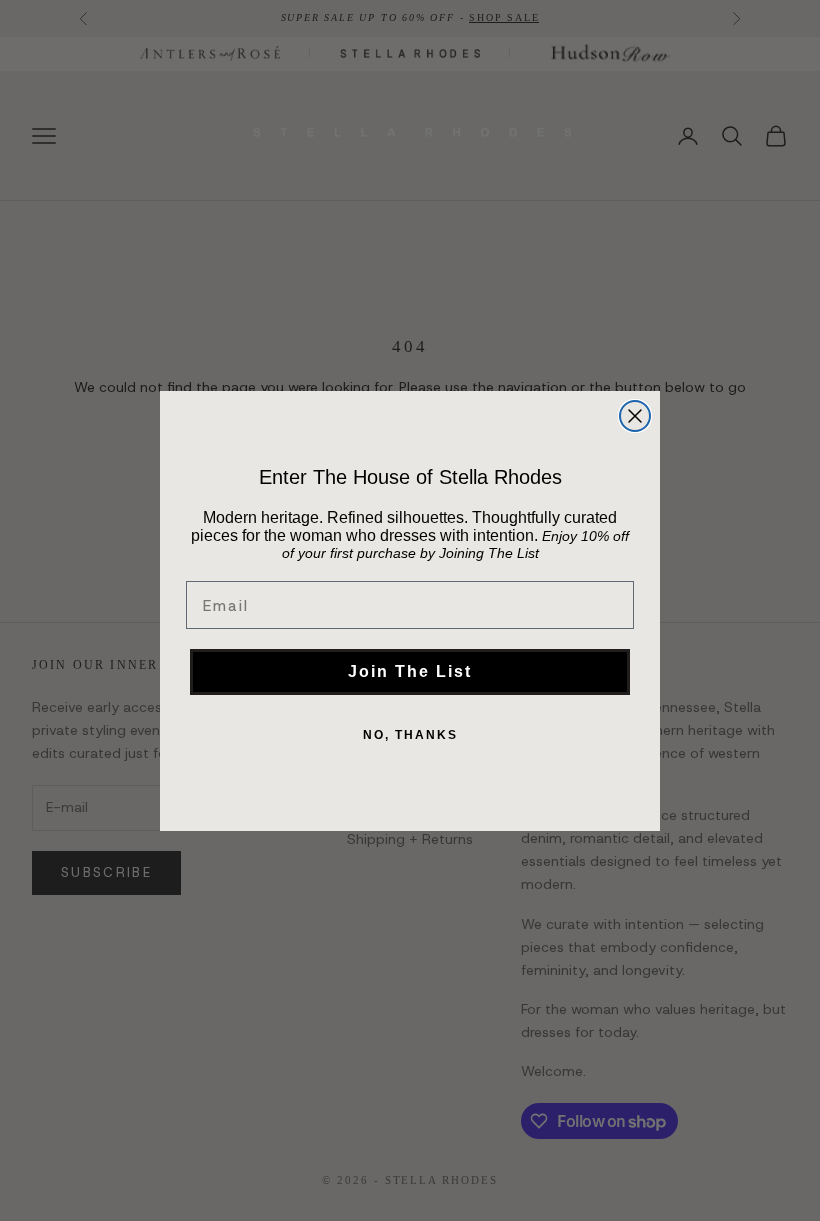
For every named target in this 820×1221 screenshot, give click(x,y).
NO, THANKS (410, 735)
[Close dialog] (635, 416)
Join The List (410, 671)
